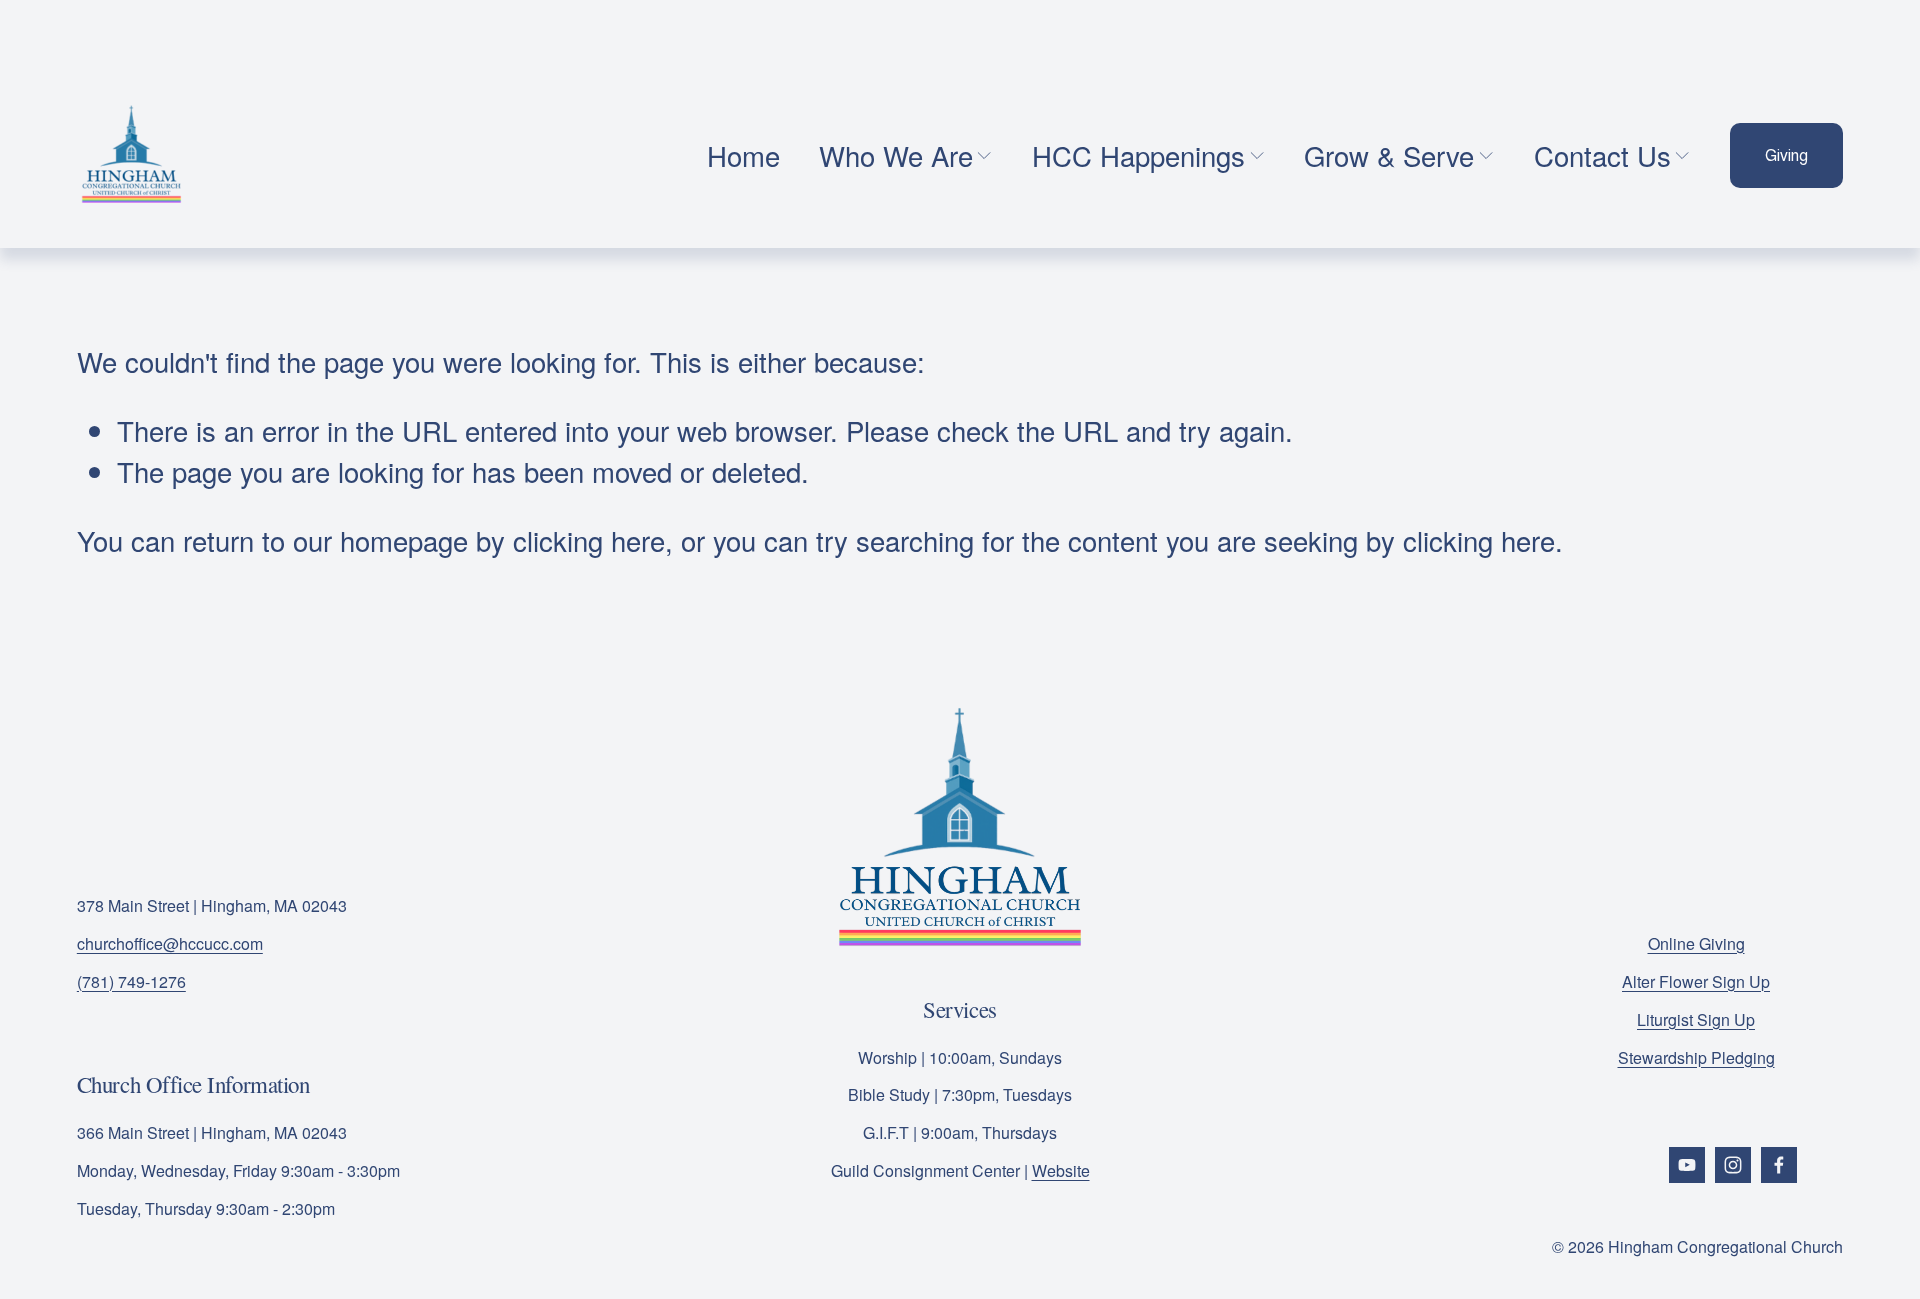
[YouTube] (1687, 1165)
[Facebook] (1779, 1165)
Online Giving (1696, 943)
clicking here (589, 540)
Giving (1786, 155)
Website (1061, 1170)
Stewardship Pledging (1696, 1057)
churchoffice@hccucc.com (170, 943)
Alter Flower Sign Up (1696, 981)
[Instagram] (1733, 1165)
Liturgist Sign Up (1696, 1019)
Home (743, 155)
